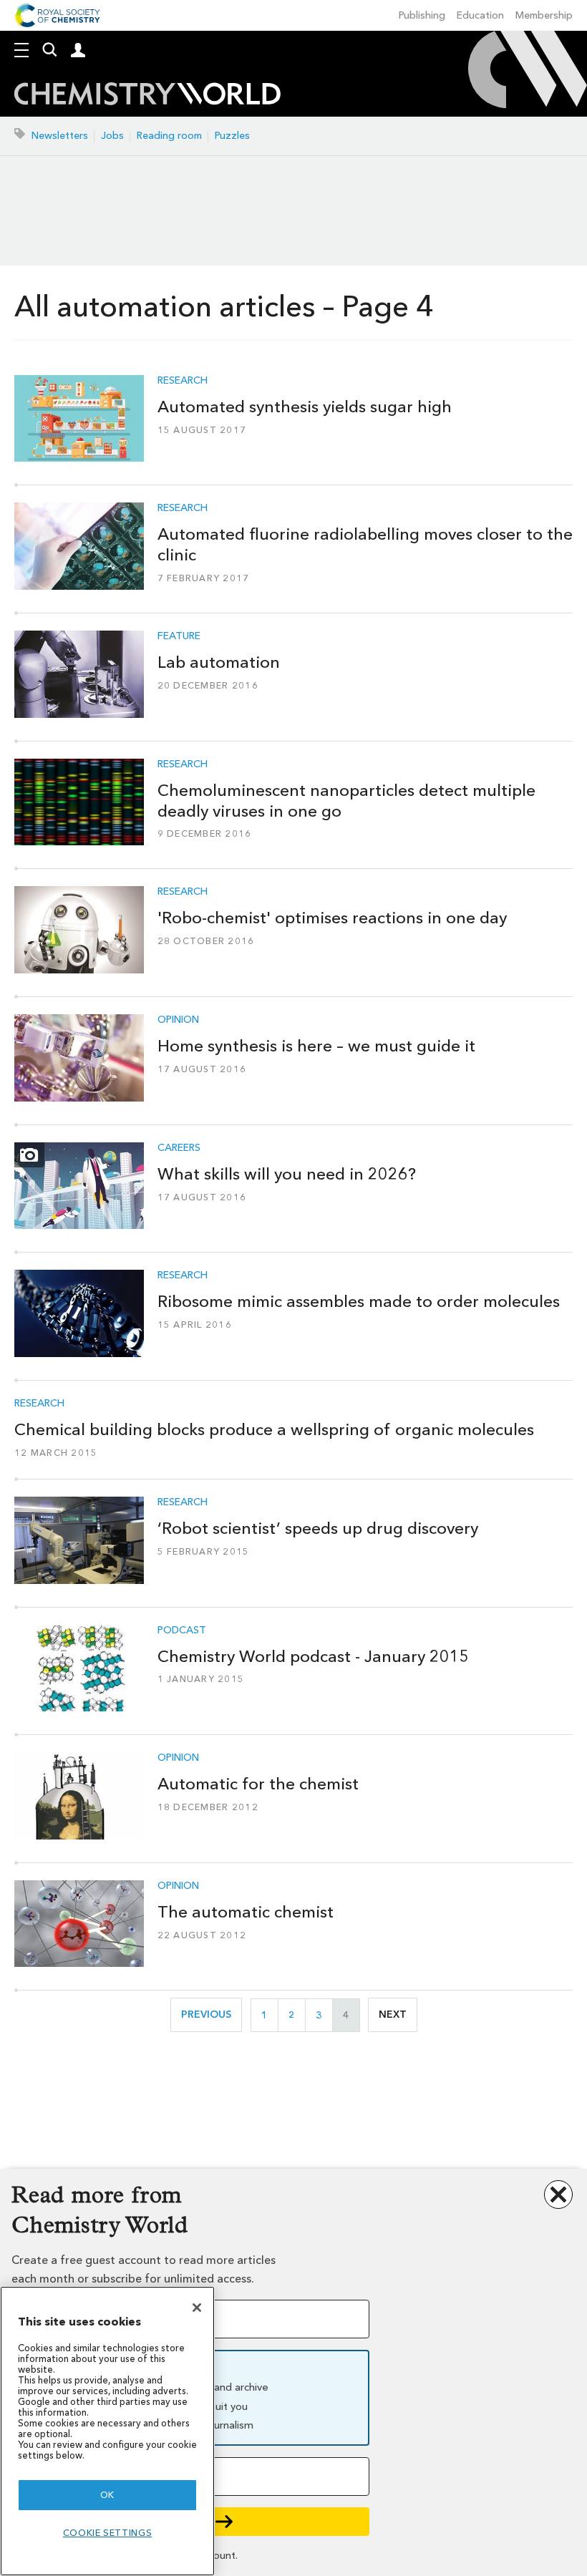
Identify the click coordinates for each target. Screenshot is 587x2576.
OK (107, 2495)
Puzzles (232, 136)
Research (183, 381)
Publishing (422, 15)
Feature (179, 636)
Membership (544, 15)
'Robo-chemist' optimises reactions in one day (332, 918)
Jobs (112, 136)
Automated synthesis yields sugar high (305, 407)
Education (480, 15)
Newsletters (60, 136)
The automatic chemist (246, 1912)
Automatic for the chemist (258, 1784)
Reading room (169, 136)
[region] (107, 2431)
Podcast (182, 1630)
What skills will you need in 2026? (287, 1174)
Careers (179, 1148)
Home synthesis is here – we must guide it (316, 1046)
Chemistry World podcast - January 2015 (314, 1656)
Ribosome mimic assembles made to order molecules (359, 1301)
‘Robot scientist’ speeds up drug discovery (318, 1528)
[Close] (197, 2308)
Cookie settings (108, 2533)
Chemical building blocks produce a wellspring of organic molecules (274, 1429)
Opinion (178, 1020)
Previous (212, 2014)
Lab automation (219, 662)
